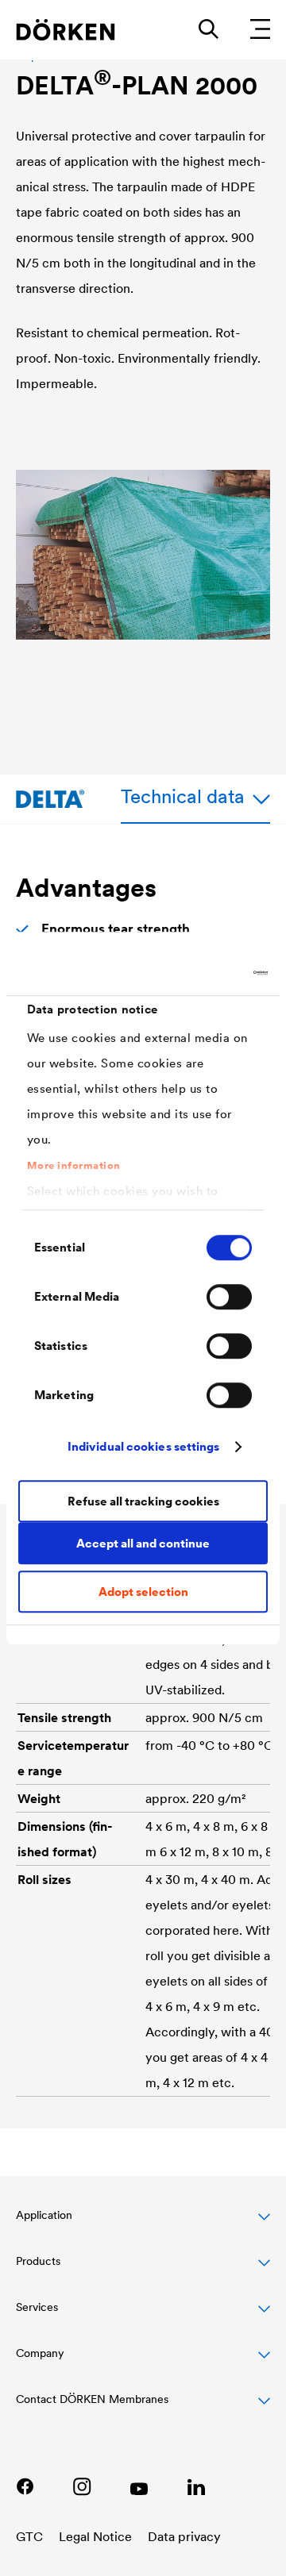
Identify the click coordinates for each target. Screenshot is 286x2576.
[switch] (229, 1297)
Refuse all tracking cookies (143, 1501)
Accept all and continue (143, 1543)
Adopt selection (143, 1592)
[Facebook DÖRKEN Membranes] (25, 2486)
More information (74, 1166)
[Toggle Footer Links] (143, 2408)
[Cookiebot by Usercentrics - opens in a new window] (202, 973)
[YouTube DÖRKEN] (139, 2486)
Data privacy (184, 2536)
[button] (143, 2224)
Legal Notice (95, 2536)
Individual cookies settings (144, 1446)
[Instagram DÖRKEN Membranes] (82, 2486)
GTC (29, 2536)
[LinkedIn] (196, 2486)
